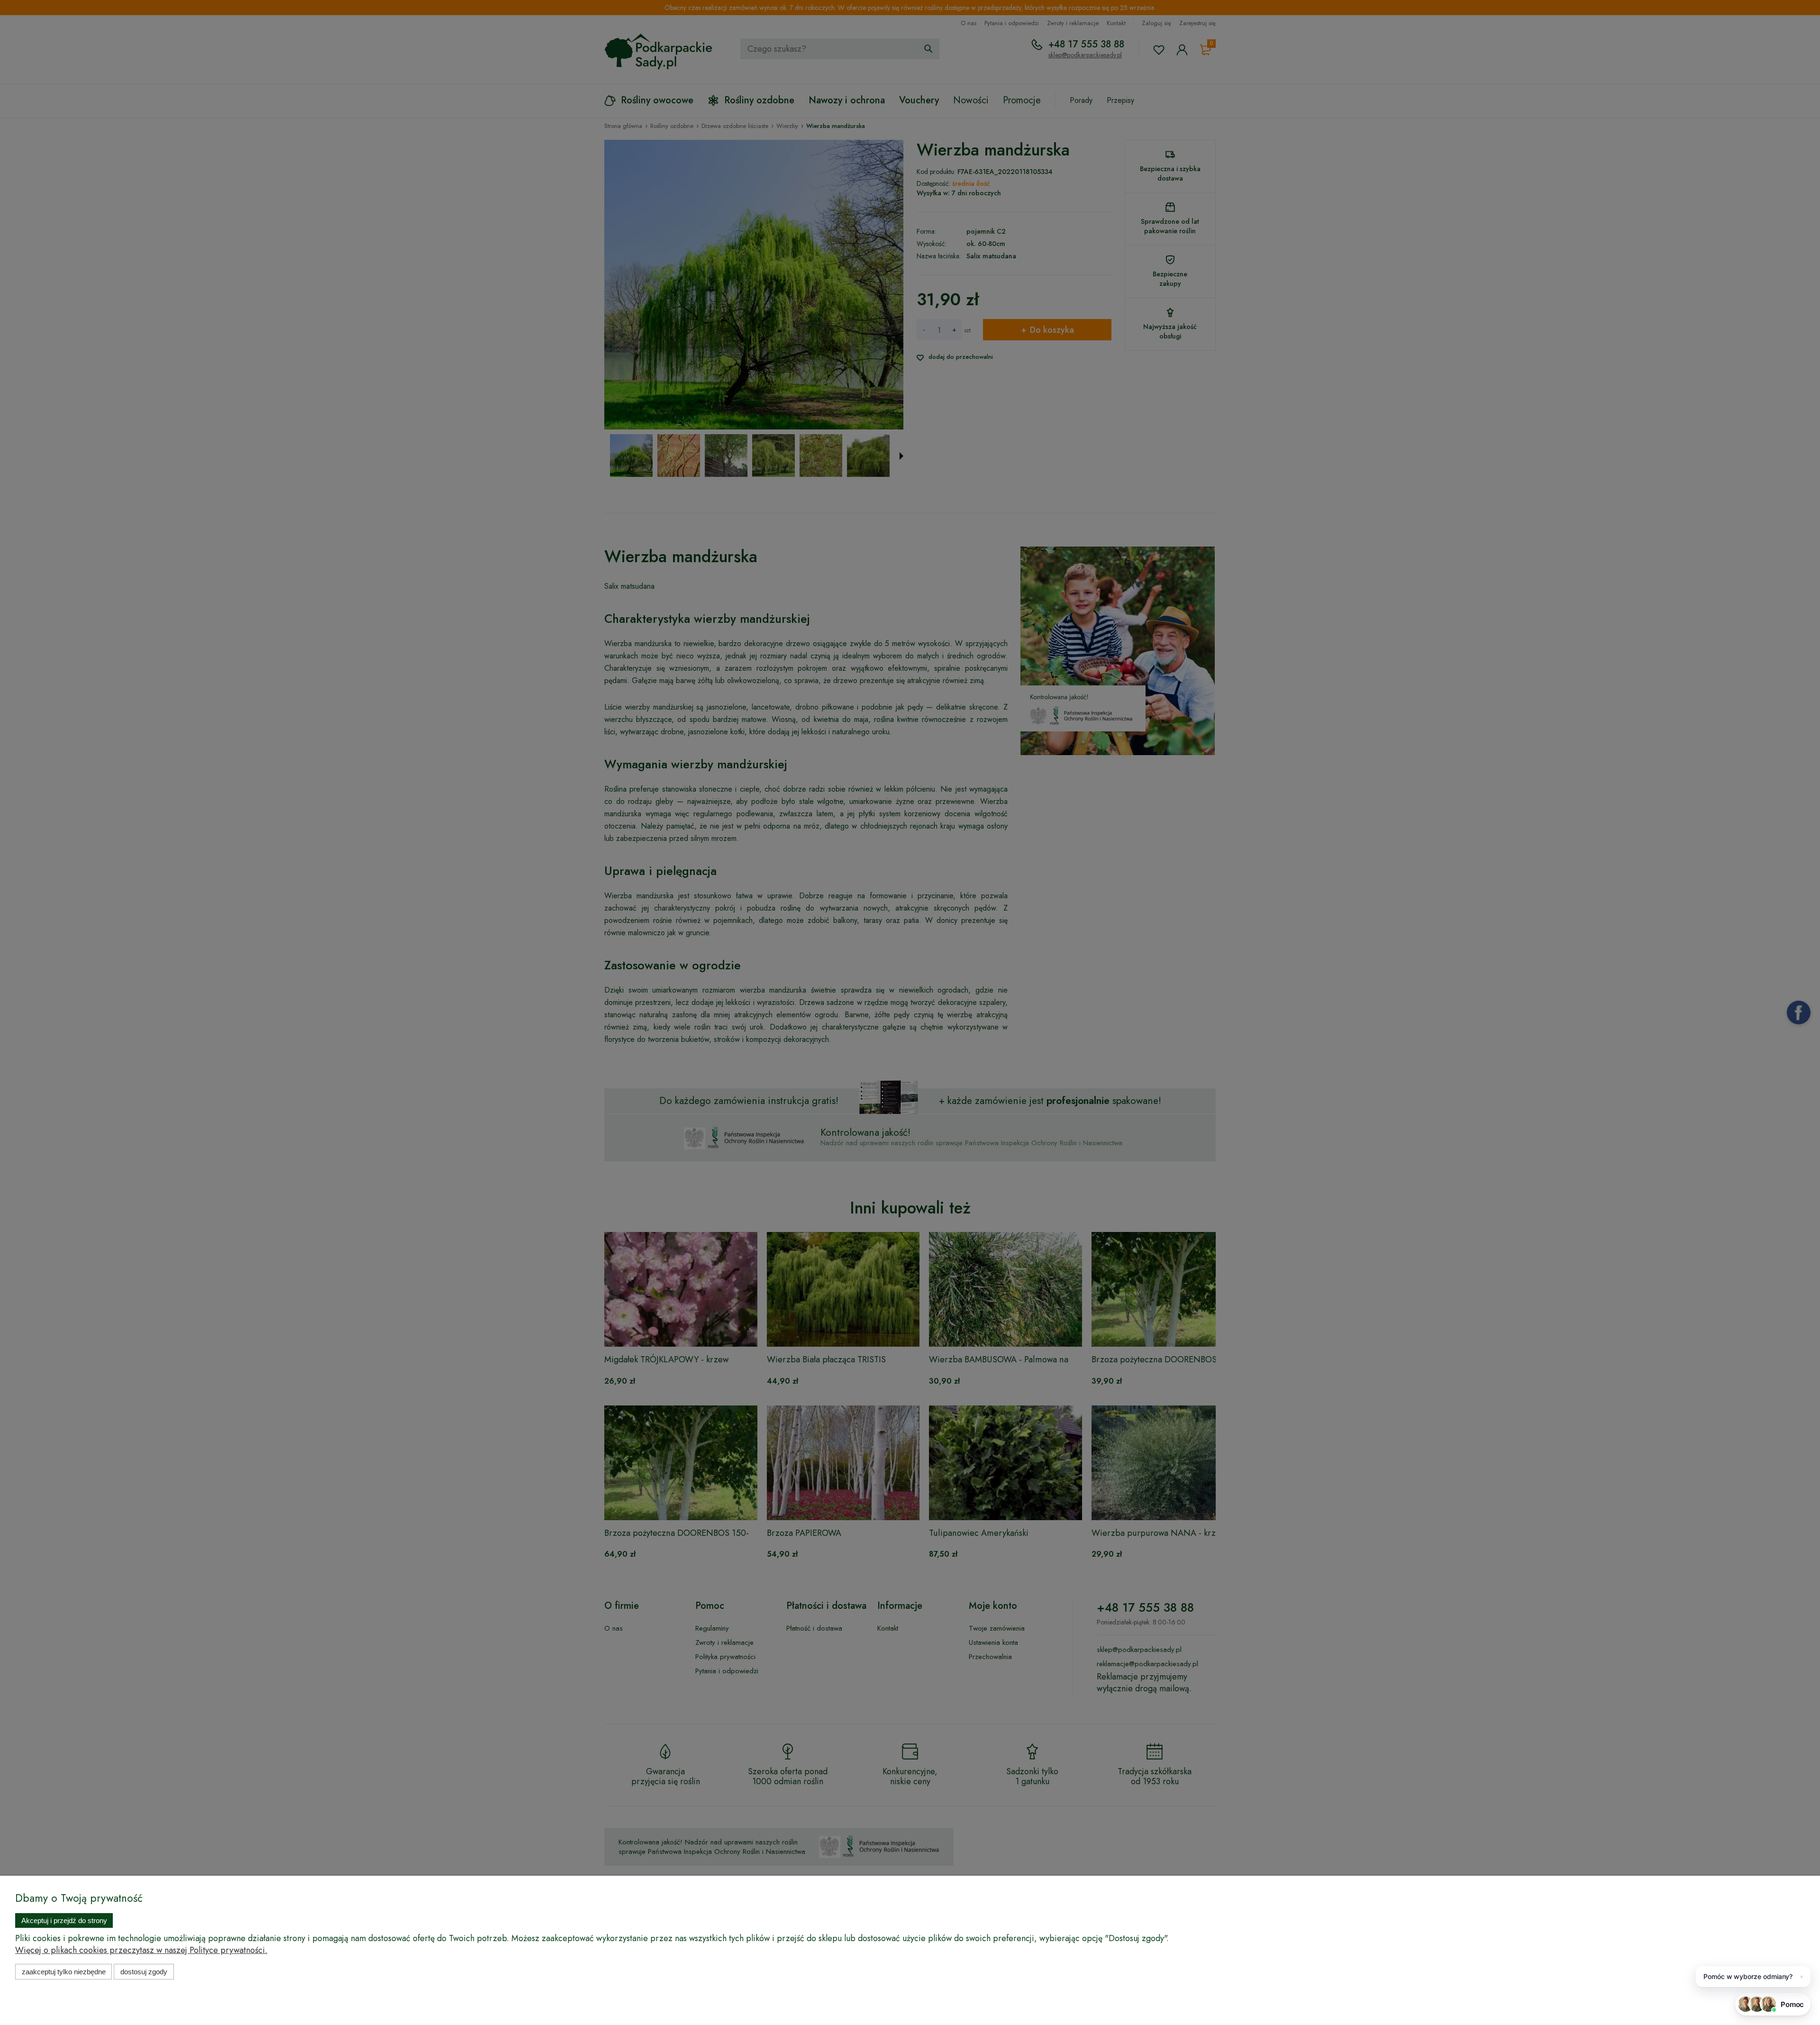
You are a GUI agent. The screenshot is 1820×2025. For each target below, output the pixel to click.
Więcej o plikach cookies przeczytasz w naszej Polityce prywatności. (141, 1950)
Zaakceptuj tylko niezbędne (64, 1972)
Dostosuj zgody (144, 1972)
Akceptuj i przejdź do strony (64, 1920)
